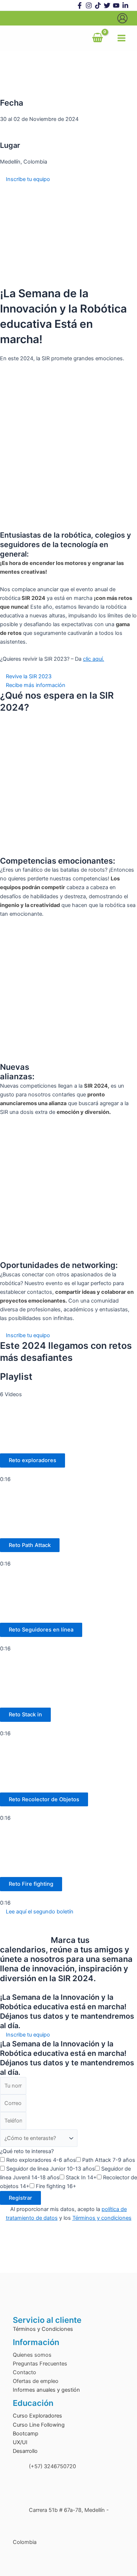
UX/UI (20, 2442)
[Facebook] (80, 5)
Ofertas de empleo (36, 2381)
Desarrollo (25, 2451)
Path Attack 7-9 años (109, 2160)
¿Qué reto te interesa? (27, 2151)
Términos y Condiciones (43, 2329)
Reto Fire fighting (31, 1884)
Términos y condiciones (102, 2218)
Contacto (24, 2372)
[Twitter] (107, 5)
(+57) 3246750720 (52, 2466)
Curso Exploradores (37, 2416)
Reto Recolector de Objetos (44, 1799)
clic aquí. (94, 659)
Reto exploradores (33, 1460)
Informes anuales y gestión (46, 2390)
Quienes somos (32, 2355)
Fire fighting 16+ (56, 2186)
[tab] (68, 1441)
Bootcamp (26, 2434)
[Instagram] (89, 5)
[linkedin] (125, 5)
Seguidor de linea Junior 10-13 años (51, 2169)
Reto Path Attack (30, 1545)
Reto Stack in (25, 1715)
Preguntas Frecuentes (40, 2364)
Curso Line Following (39, 2425)
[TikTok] (98, 5)
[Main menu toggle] (121, 38)
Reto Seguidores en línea (41, 1630)
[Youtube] (116, 5)
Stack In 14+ (81, 2178)
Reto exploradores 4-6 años (41, 2160)
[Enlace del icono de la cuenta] (122, 18)
